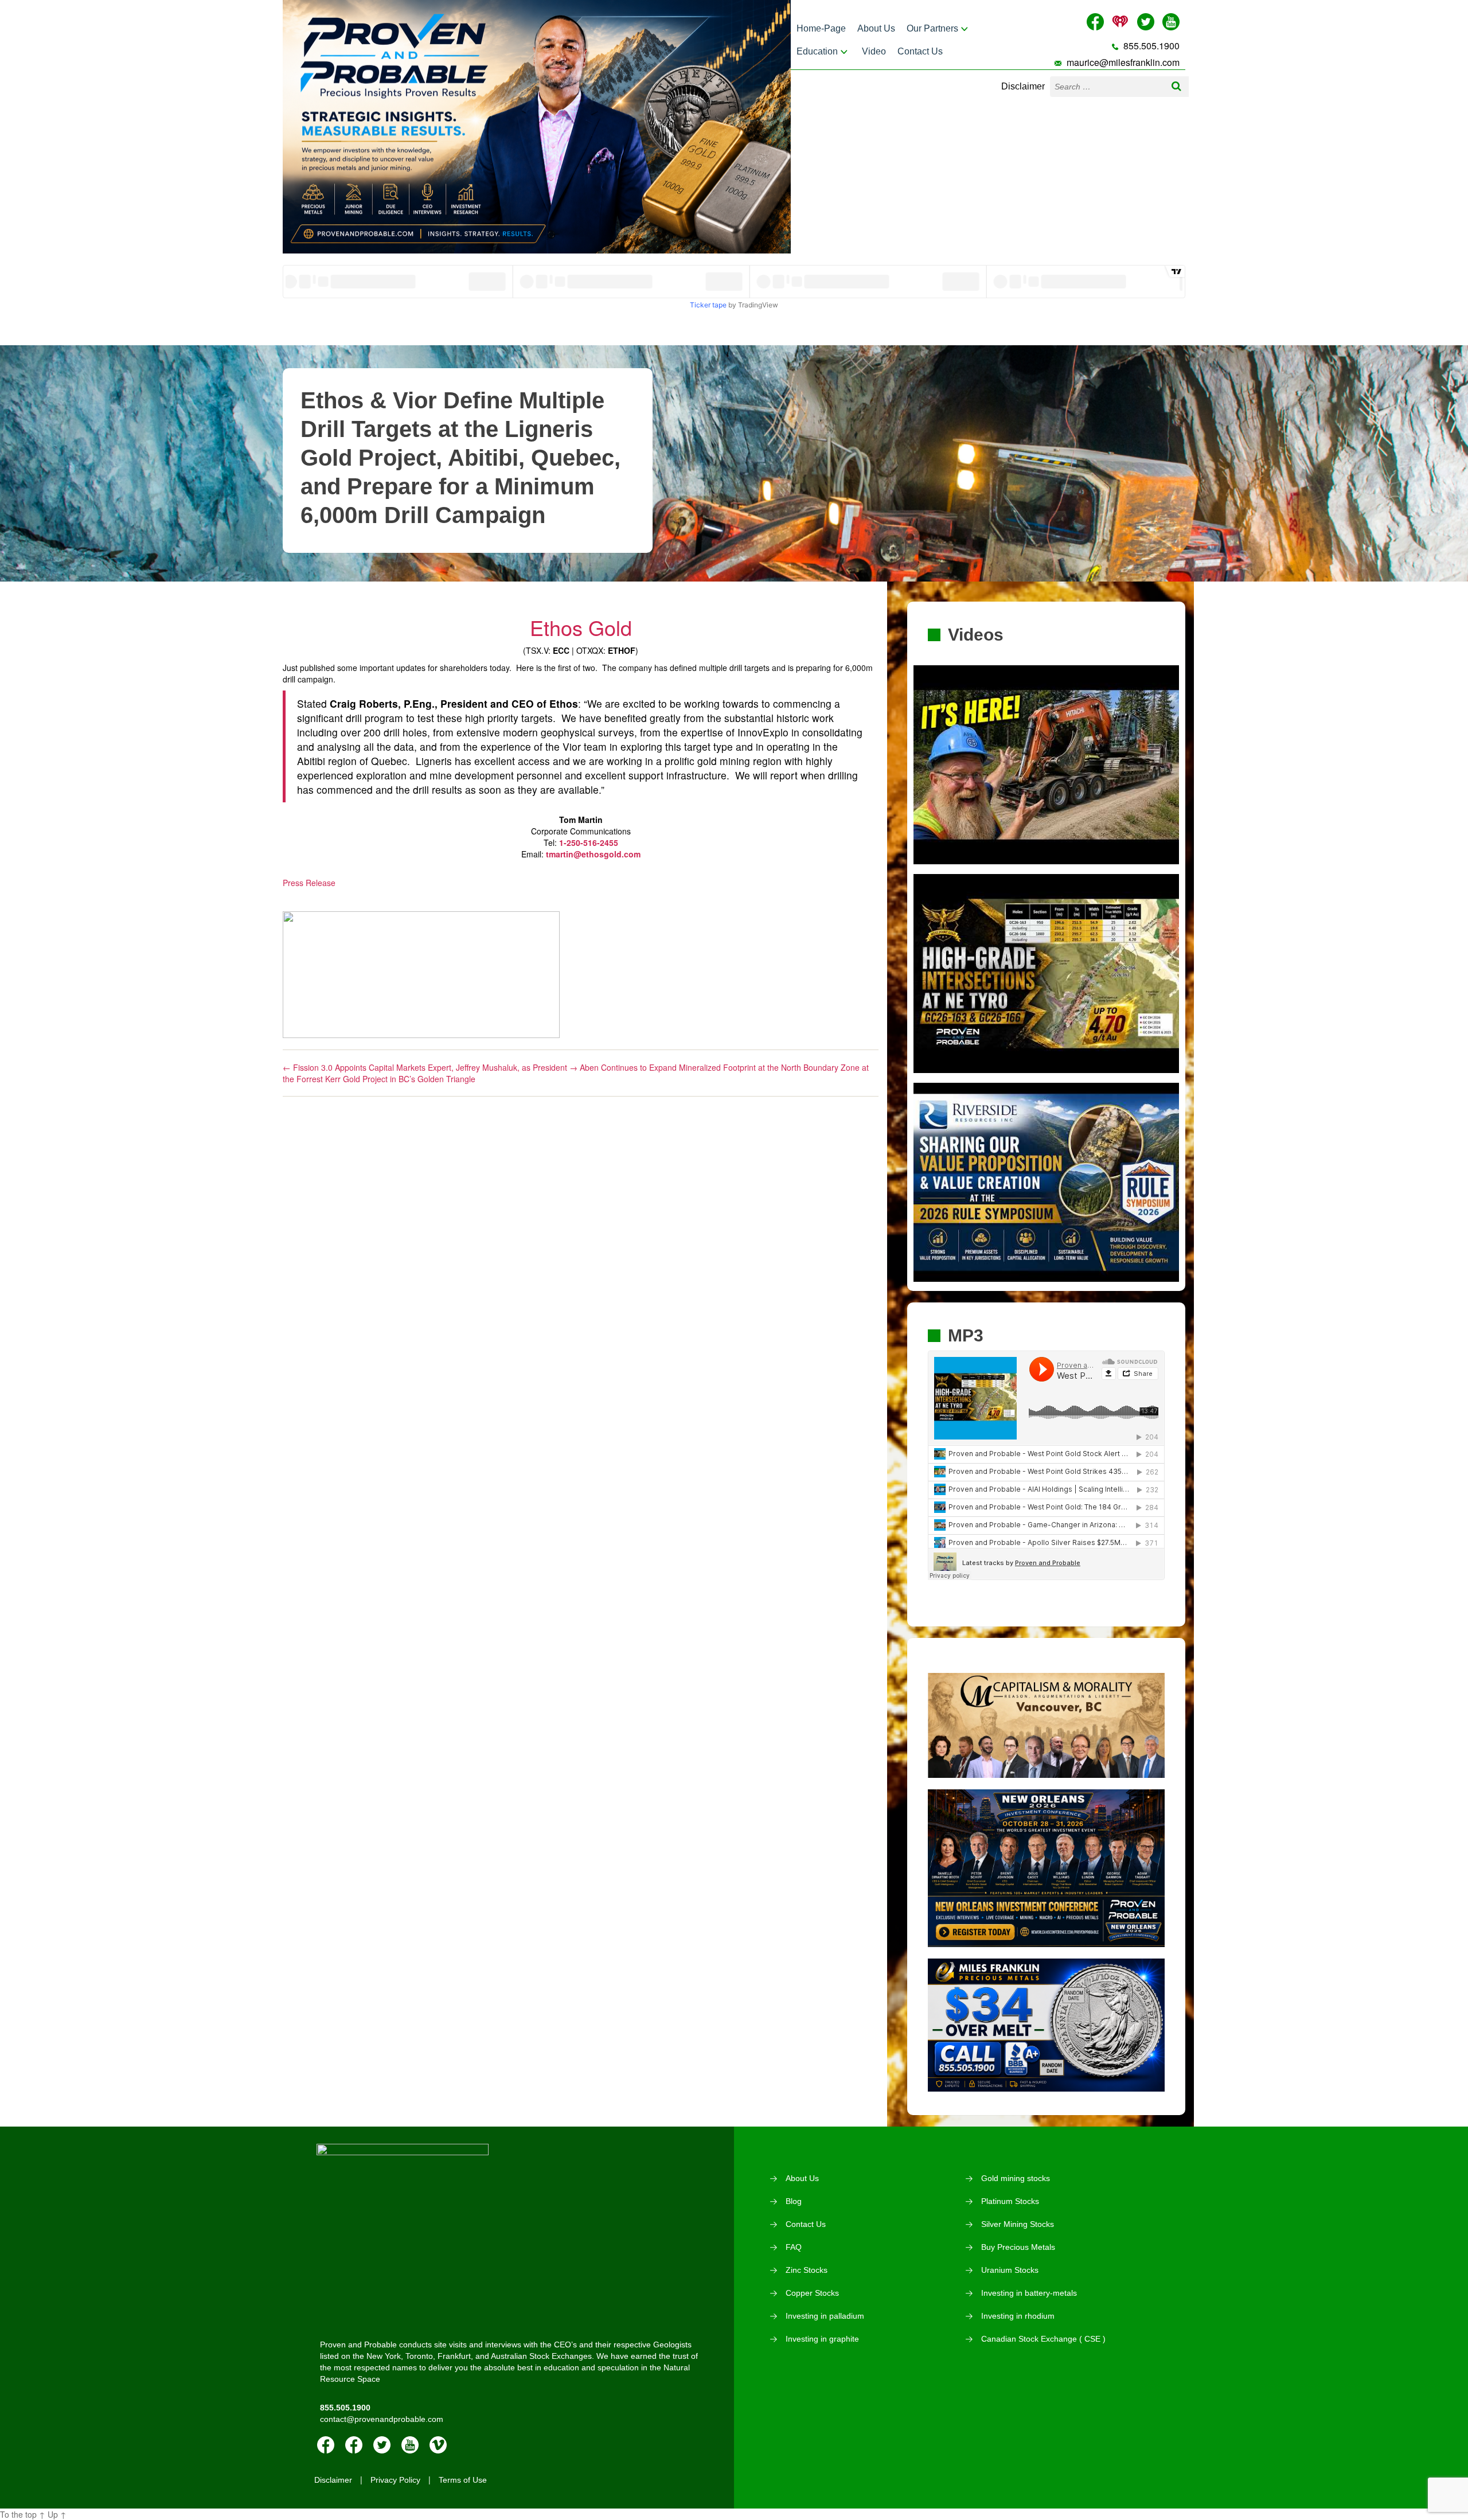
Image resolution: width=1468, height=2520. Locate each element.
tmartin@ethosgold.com (593, 854)
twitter (382, 2445)
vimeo (438, 2445)
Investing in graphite (822, 2339)
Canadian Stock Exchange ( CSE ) (1043, 2339)
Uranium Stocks (1010, 2270)
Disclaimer (1023, 86)
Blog (794, 2201)
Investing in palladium (825, 2316)
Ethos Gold (581, 627)
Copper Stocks (812, 2293)
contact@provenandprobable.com (382, 2419)
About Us (876, 28)
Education (817, 51)
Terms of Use (463, 2480)
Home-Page (821, 28)
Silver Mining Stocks (1018, 2224)
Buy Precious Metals (1018, 2247)
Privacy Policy (395, 2480)
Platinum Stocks (1010, 2201)
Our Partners (932, 28)
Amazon (354, 2445)
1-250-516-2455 (589, 842)
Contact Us (920, 51)
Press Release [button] (309, 883)
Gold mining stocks (1016, 2178)
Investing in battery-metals (1029, 2293)
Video (874, 51)
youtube (410, 2445)
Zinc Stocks (807, 2270)
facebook (326, 2445)
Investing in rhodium (1018, 2316)
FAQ (794, 2247)
